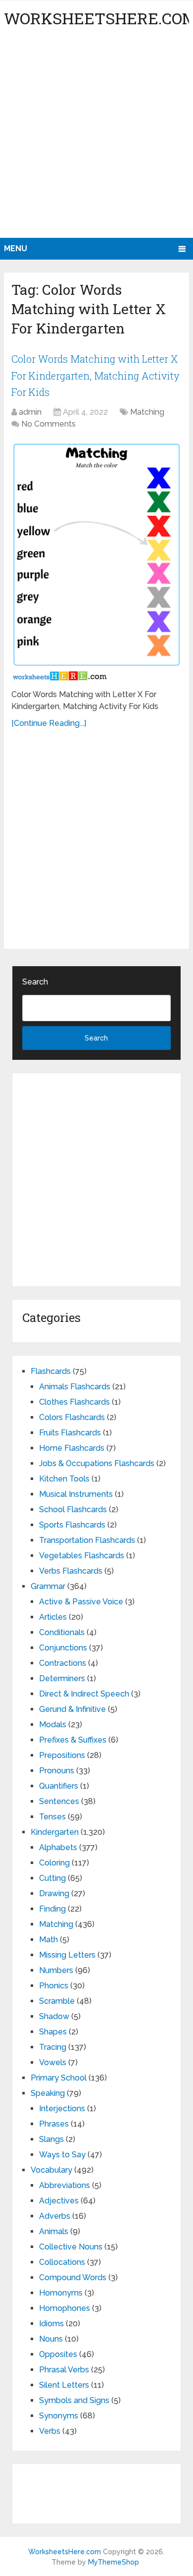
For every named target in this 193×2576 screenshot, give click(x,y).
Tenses (52, 1817)
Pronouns (57, 1771)
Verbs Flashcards (71, 1571)
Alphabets (58, 1847)
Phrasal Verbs (64, 2370)
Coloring (54, 1863)
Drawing (54, 1893)
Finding (52, 1909)
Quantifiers (59, 1786)
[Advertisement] (96, 136)
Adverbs (55, 2216)
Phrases (54, 2124)
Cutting (52, 1878)
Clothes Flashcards (74, 1402)
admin (30, 412)
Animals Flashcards (75, 1387)
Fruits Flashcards (70, 1433)
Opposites (58, 2354)
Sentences (59, 1801)
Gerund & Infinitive (72, 1709)
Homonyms (61, 2293)
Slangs (51, 2139)
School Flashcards (73, 1509)
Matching (147, 412)
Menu (16, 248)
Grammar (48, 1586)
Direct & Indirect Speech (84, 1694)
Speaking (48, 2093)
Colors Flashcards (72, 1417)
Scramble (57, 2001)
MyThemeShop (114, 2562)
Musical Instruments (76, 1494)
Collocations (62, 2262)
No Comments (48, 424)
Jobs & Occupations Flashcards (97, 1463)
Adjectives (59, 2201)
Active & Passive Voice (81, 1602)
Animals (54, 2231)
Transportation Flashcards (87, 1540)
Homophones (65, 2308)
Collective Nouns (71, 2247)
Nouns (51, 2339)
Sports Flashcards (72, 1525)
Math (48, 1940)
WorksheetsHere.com (65, 2552)
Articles (53, 1617)
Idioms (51, 2324)
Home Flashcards (72, 1448)
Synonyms (59, 2416)
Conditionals (62, 1632)
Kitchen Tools (64, 1479)
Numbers (56, 1970)
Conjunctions (63, 1648)
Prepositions (62, 1755)
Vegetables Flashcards (82, 1556)
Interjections (62, 2109)
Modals (53, 1725)
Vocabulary (51, 2170)
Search (35, 982)
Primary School (59, 2078)
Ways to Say (62, 2155)
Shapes (53, 2032)
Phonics (54, 1986)
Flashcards (51, 1371)
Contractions (63, 1663)
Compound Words (73, 2277)
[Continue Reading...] (49, 723)
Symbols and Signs (74, 2400)
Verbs (50, 2431)
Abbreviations (65, 2185)
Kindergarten (55, 1832)
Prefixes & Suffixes (73, 1740)
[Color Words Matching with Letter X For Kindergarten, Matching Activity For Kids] (96, 561)
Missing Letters (67, 1955)
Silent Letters (64, 2385)
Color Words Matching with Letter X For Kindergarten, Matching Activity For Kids (96, 375)
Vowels (53, 2062)
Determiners (62, 1678)
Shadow (54, 2016)
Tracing (53, 2047)
